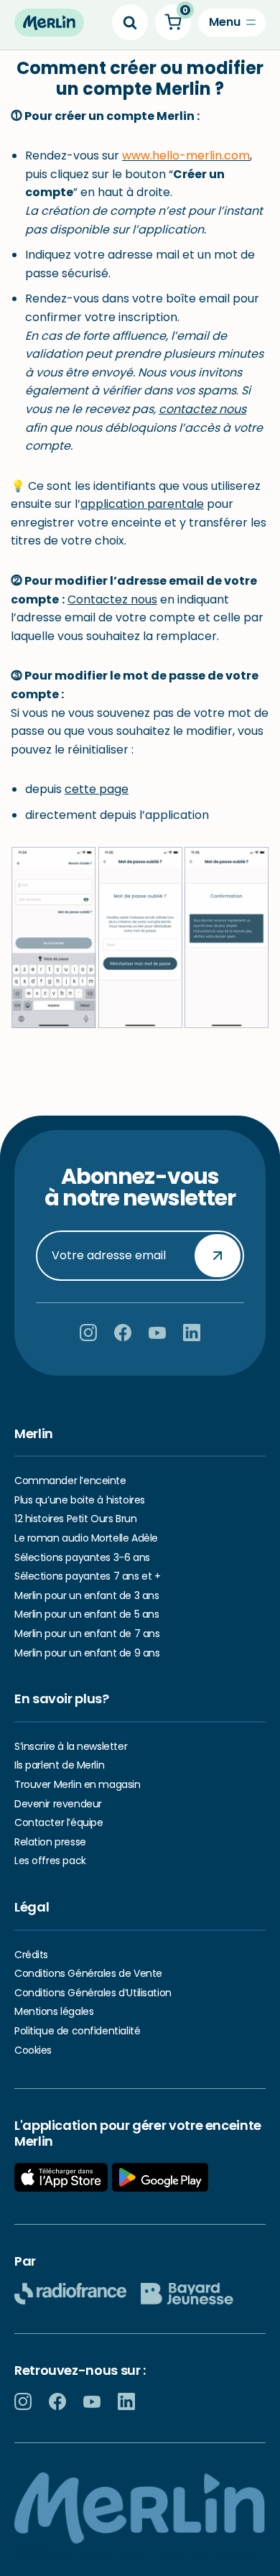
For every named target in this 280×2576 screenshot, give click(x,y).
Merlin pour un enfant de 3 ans (87, 1595)
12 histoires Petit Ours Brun (75, 1519)
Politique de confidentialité (77, 2031)
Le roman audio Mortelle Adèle (86, 1538)
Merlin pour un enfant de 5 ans (87, 1614)
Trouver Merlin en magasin (78, 1784)
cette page (97, 789)
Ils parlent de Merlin (59, 1765)
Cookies (33, 2050)
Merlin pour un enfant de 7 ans (87, 1634)
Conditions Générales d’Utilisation (93, 1993)
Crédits (31, 1955)
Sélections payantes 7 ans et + (87, 1576)
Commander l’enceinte (70, 1481)
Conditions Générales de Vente (88, 1973)
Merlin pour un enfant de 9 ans (87, 1653)
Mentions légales (54, 2011)
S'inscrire (218, 1255)
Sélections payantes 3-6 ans (82, 1557)
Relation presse (50, 1842)
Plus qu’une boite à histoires (80, 1500)
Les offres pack (50, 1861)
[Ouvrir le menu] (232, 23)
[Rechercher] (130, 22)
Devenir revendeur (58, 1804)
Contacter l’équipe (59, 1822)
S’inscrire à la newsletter (71, 1746)
